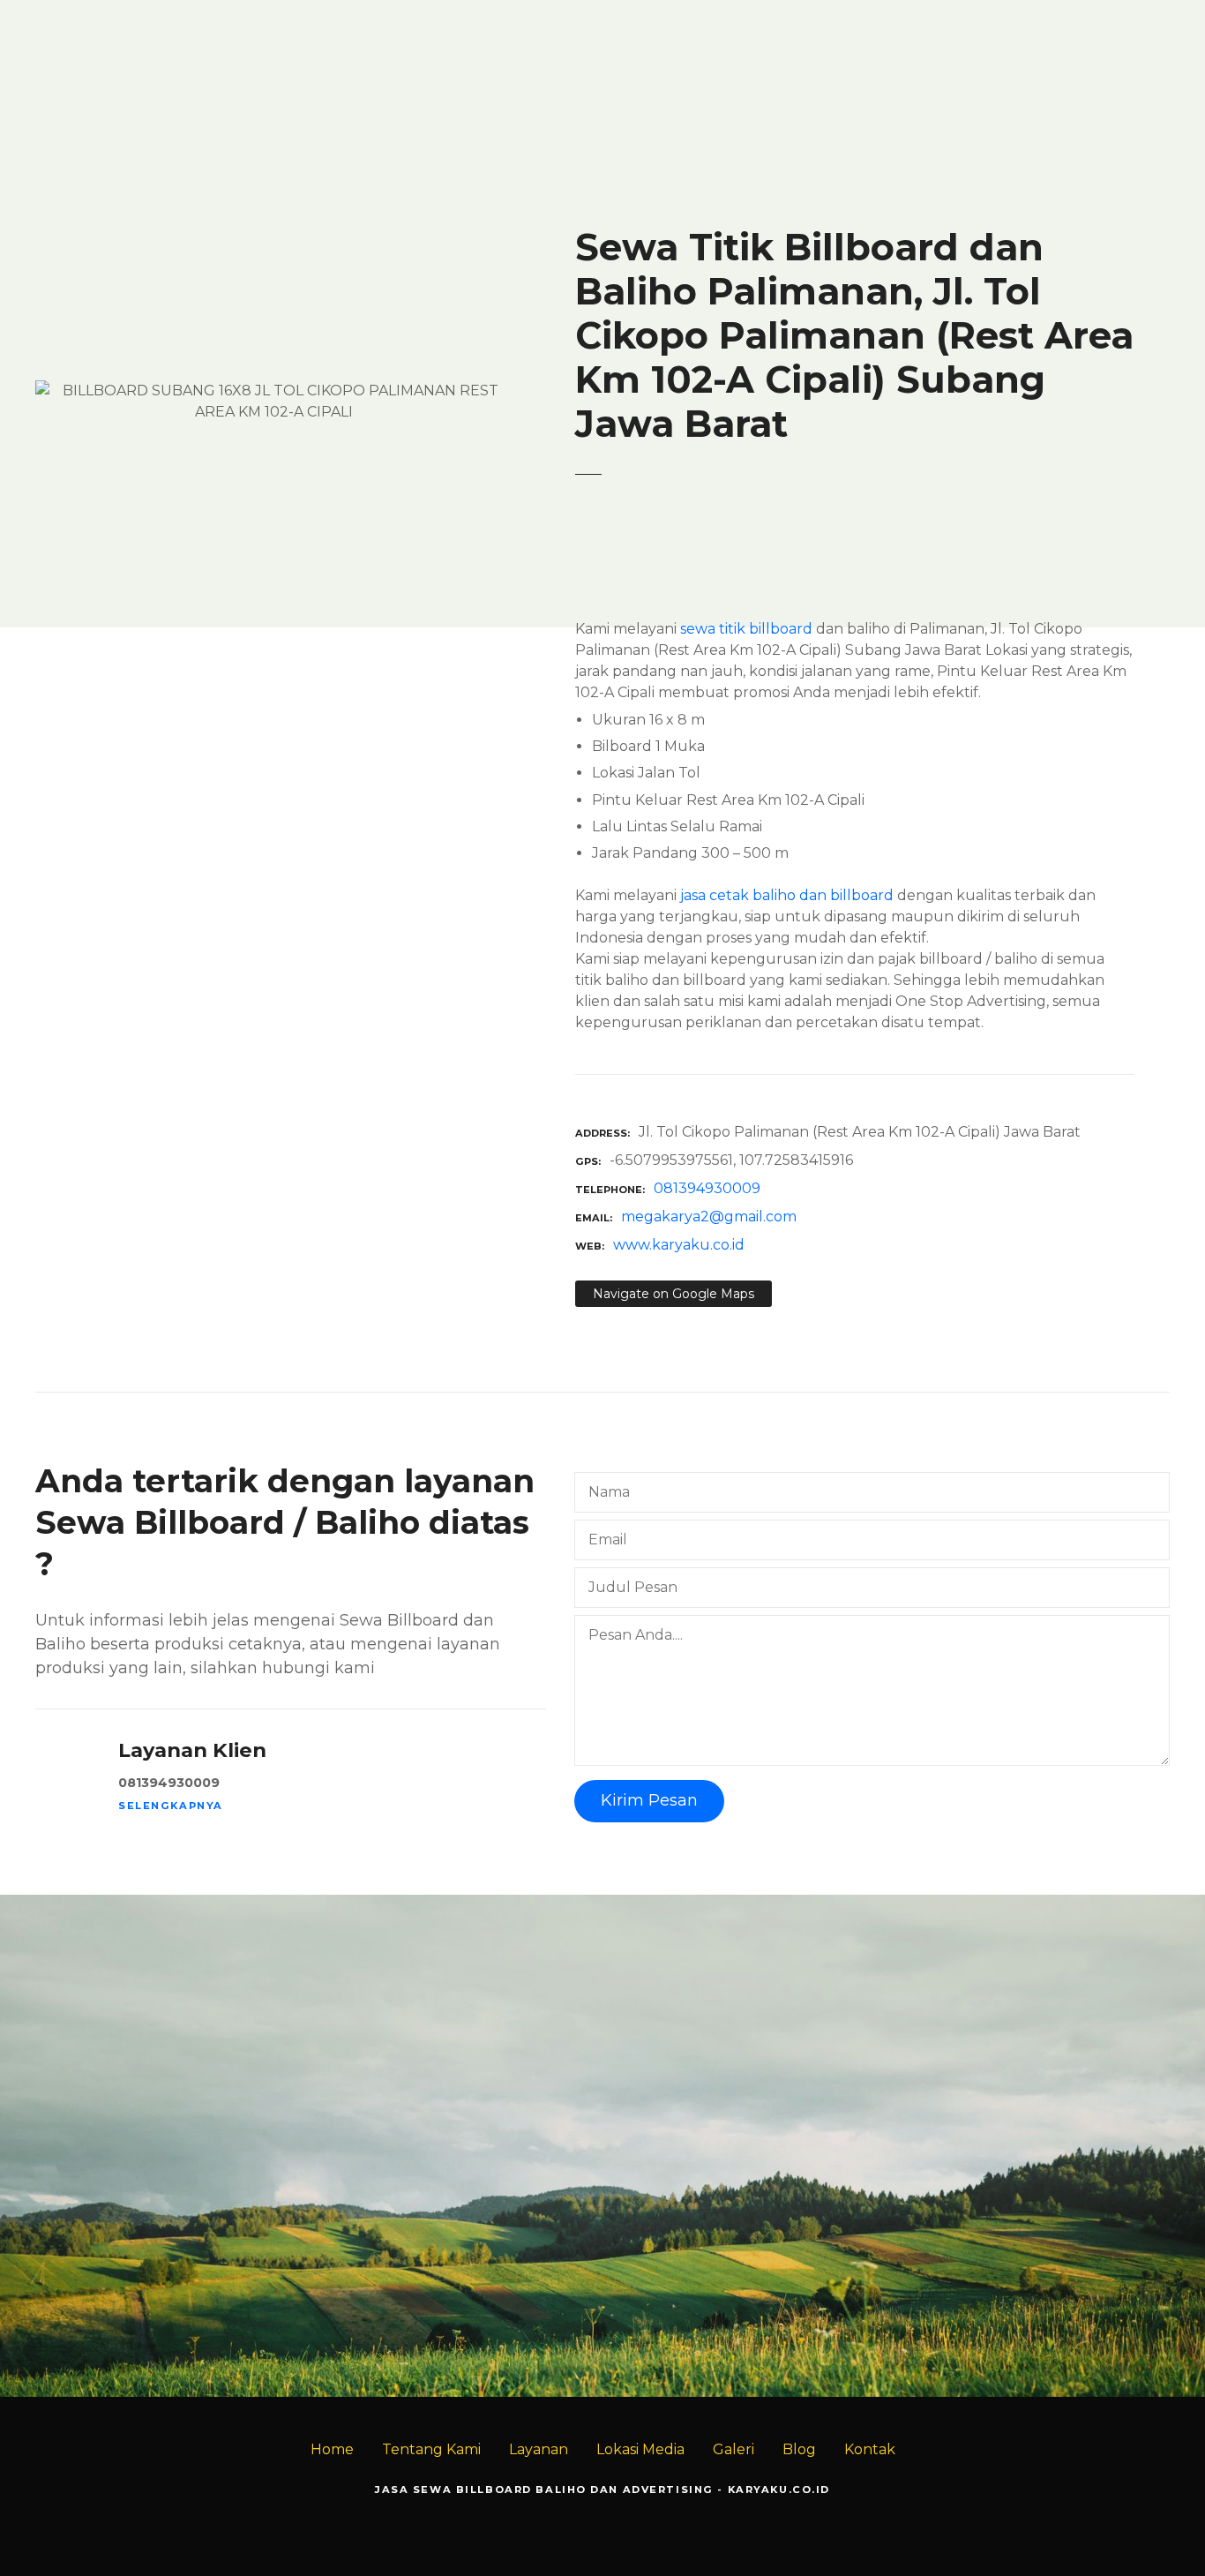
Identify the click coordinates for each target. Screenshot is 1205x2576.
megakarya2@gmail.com (709, 1217)
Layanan (539, 2449)
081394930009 (707, 1188)
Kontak (870, 2449)
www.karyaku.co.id (679, 1245)
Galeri (733, 2449)
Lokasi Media (640, 2449)
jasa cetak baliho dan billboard (787, 895)
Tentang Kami (431, 2449)
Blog (799, 2449)
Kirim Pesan (649, 1800)
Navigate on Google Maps (674, 1294)
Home (332, 2449)
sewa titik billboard (746, 629)
